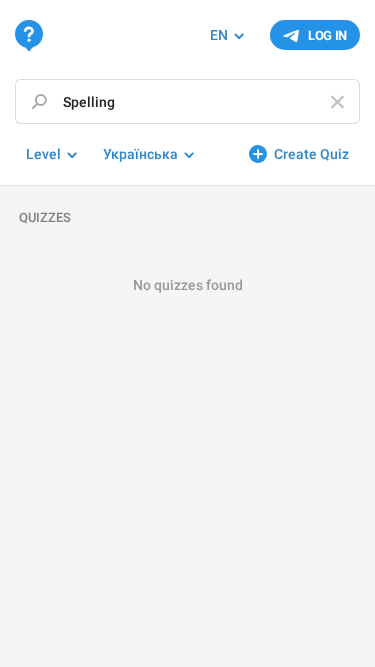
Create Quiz (311, 154)
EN (219, 35)
